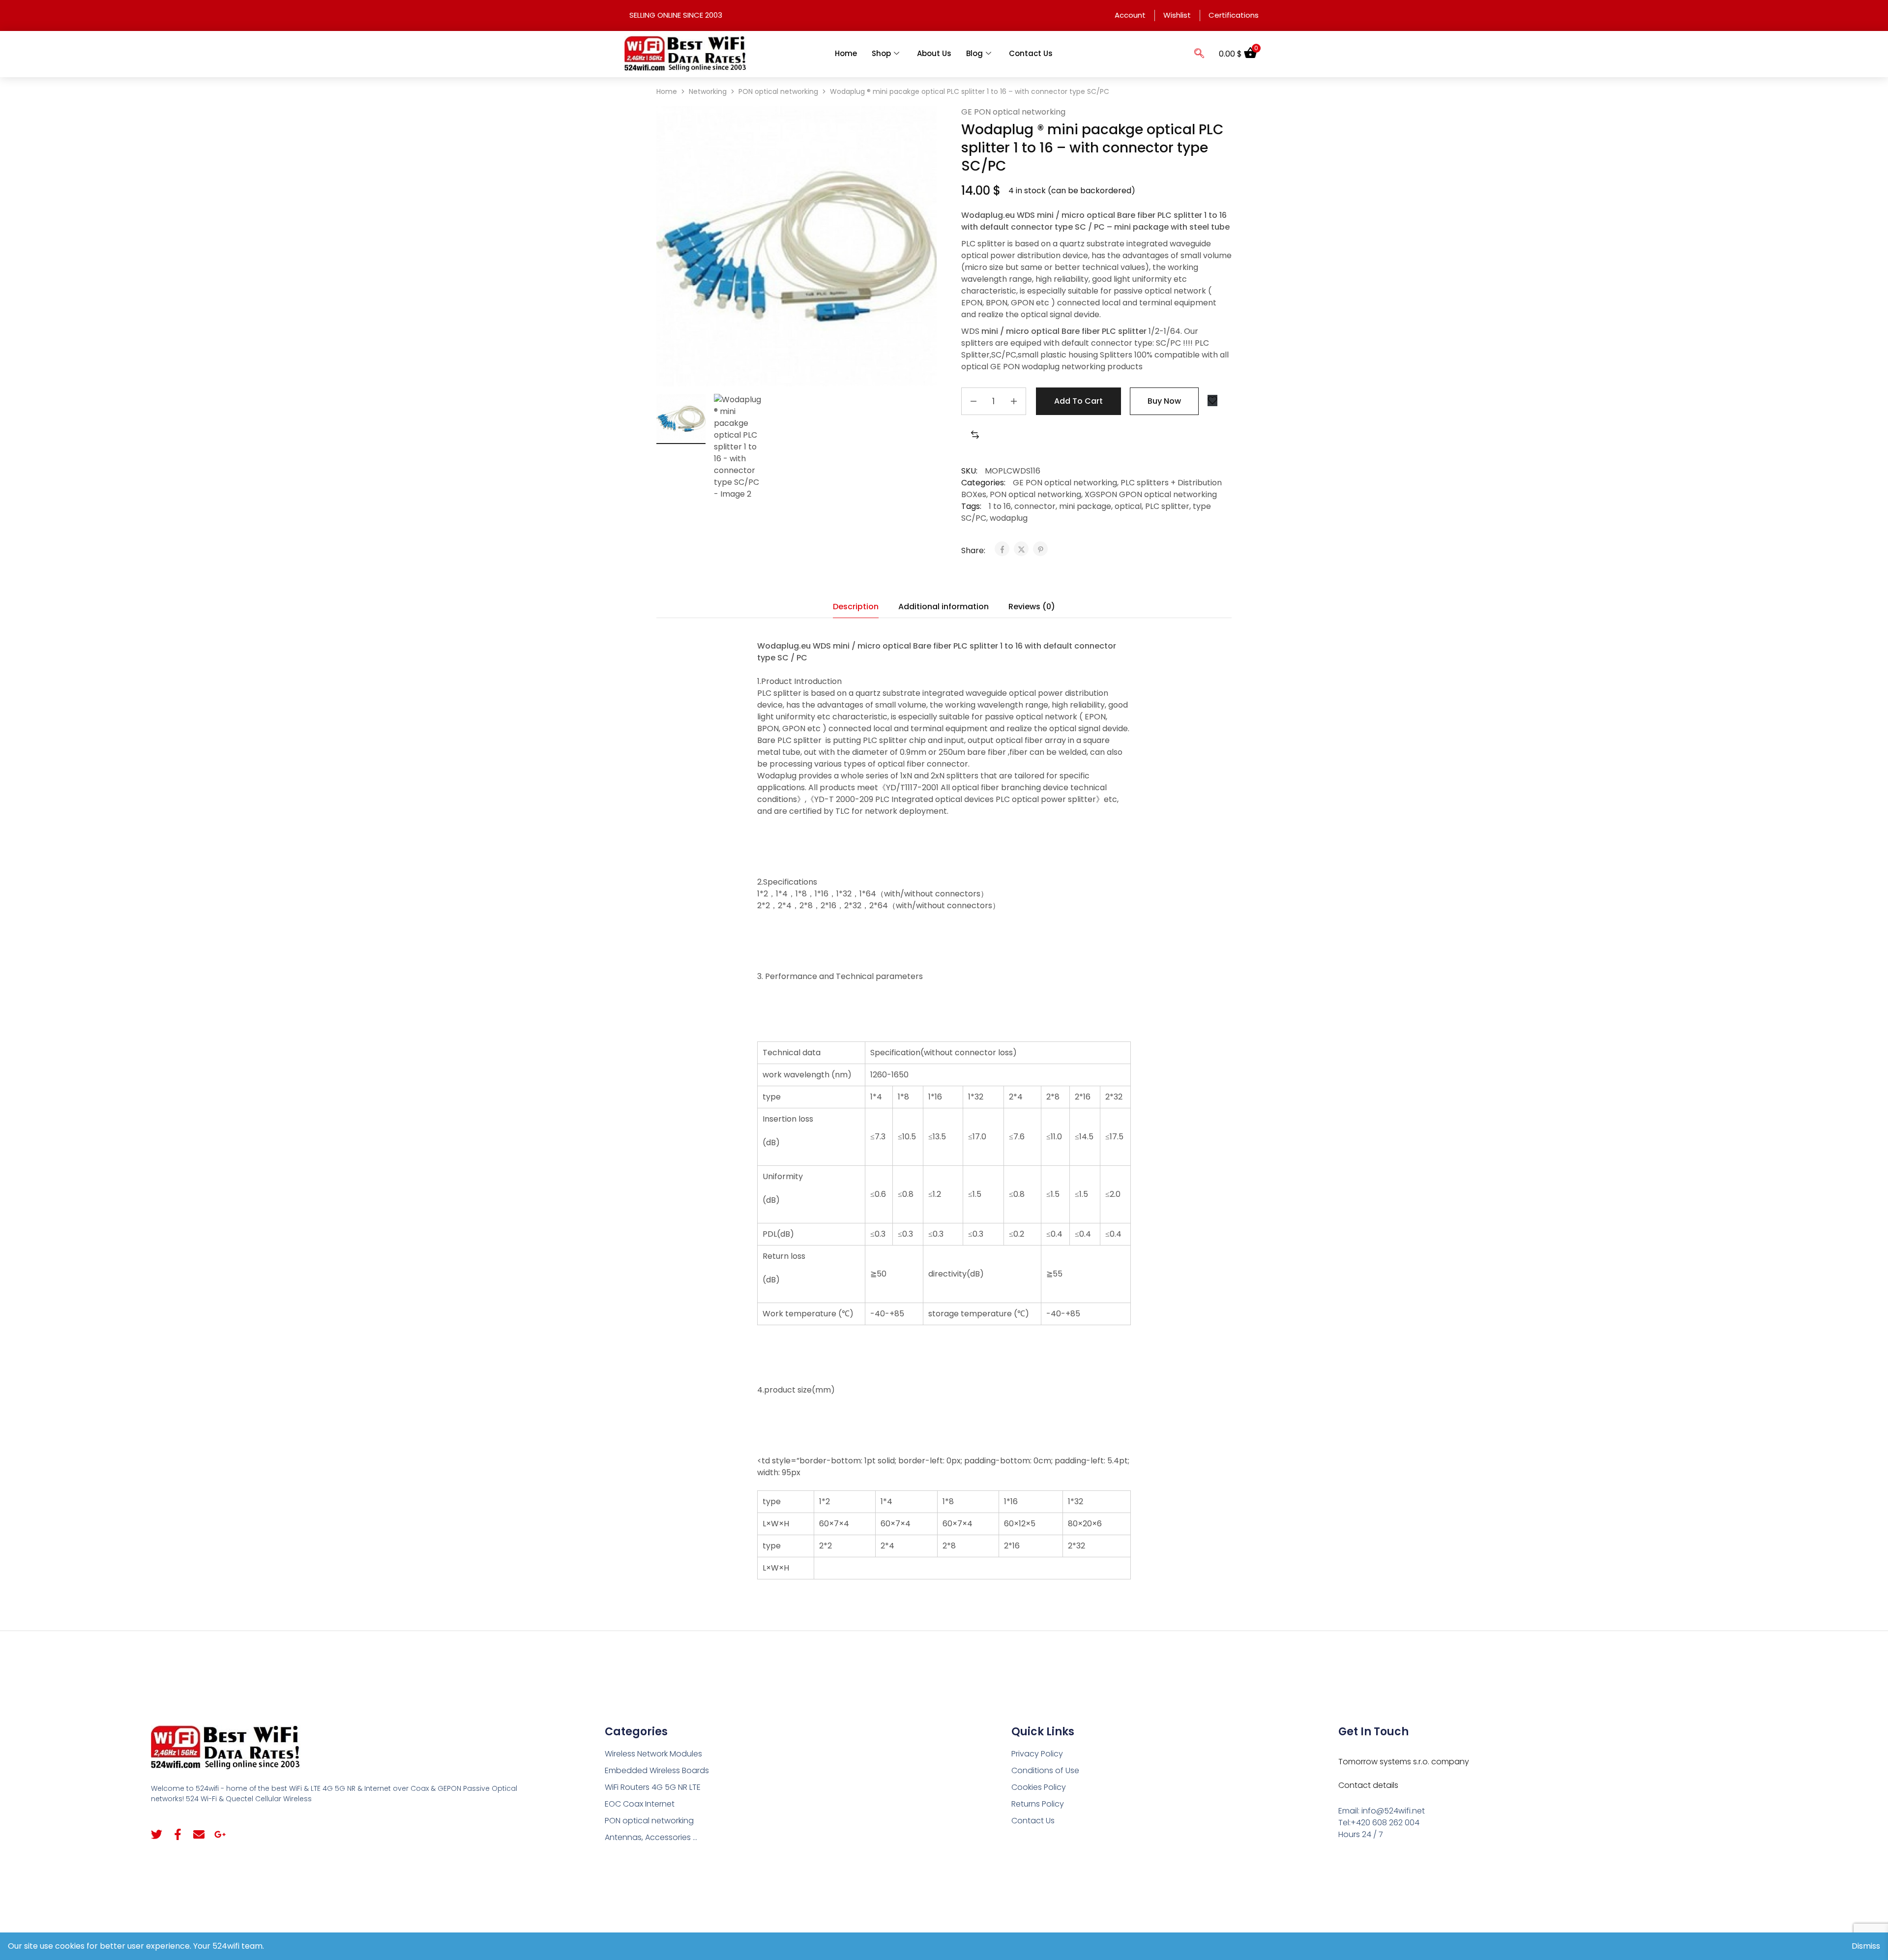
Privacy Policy (1037, 1754)
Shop (881, 53)
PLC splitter (1167, 506)
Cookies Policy (1039, 1787)
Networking (708, 91)
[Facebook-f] (178, 1834)
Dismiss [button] (1866, 1946)
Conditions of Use (1045, 1770)
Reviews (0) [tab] (1032, 607)
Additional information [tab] (944, 607)
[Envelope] (199, 1834)
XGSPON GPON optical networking (1151, 494)
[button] (1199, 54)
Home (846, 53)
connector (1035, 506)
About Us (934, 53)
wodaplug (1009, 518)
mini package (1085, 506)
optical (1128, 506)
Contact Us (1031, 53)
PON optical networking (778, 91)
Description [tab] (856, 607)
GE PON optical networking (1013, 112)
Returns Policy (1038, 1804)
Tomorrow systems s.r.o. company (1404, 1762)
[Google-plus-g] (220, 1834)
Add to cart (1078, 401)
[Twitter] (157, 1834)
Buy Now (1164, 401)
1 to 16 (1000, 506)
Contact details (1368, 1785)
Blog (974, 53)
